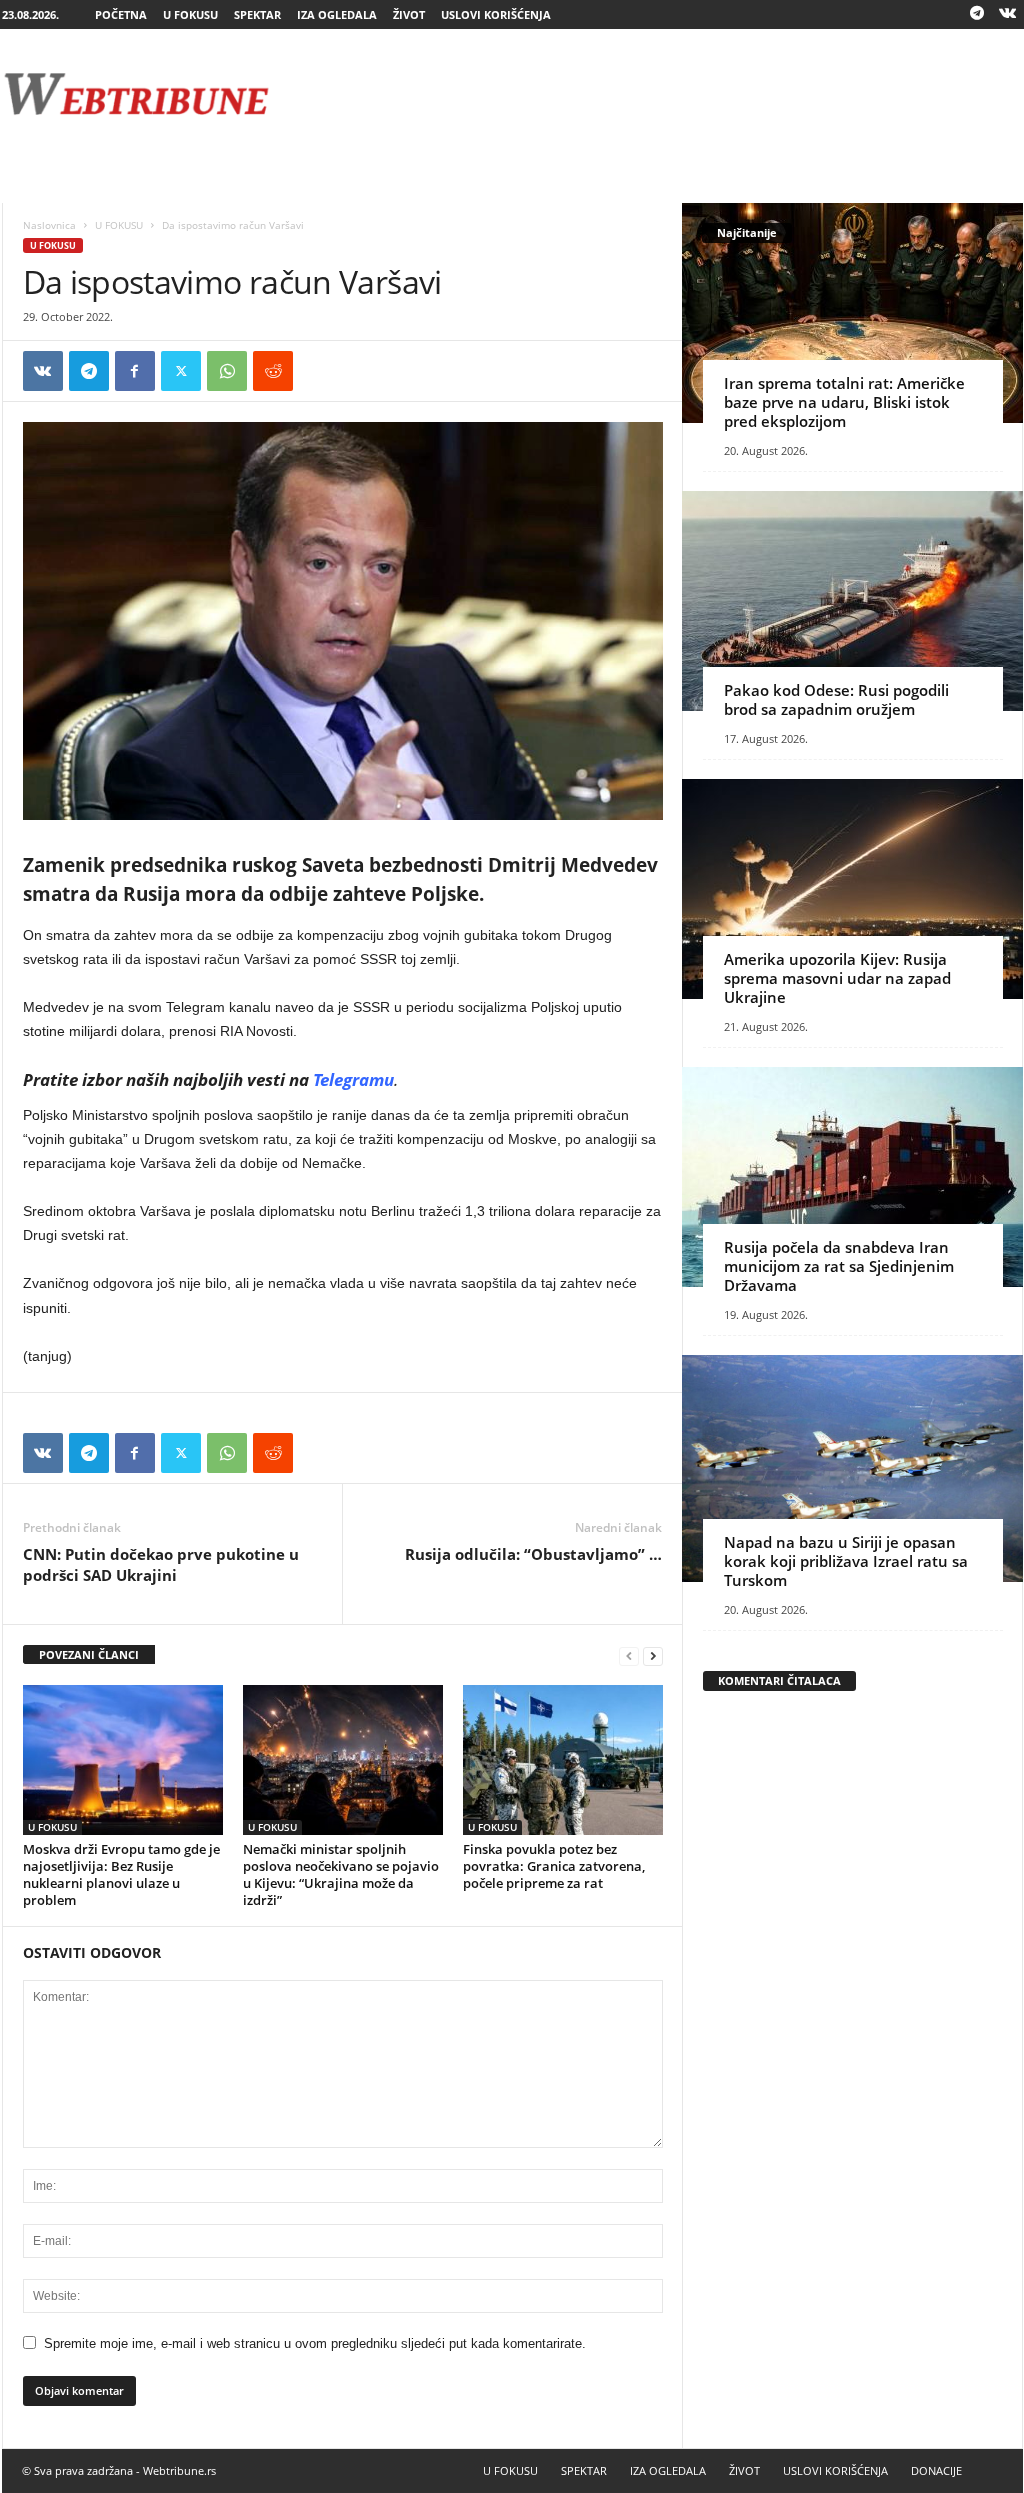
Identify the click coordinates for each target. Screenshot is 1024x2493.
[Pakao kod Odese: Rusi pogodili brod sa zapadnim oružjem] (852, 601)
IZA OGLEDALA (337, 14)
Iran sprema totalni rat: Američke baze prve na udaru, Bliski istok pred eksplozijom (844, 402)
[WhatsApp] (227, 371)
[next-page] (653, 1655)
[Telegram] (977, 14)
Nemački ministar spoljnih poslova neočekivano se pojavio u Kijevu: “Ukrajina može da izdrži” (341, 1874)
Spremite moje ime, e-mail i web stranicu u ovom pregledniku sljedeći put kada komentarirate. (315, 2343)
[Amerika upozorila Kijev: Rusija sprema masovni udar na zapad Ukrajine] (852, 889)
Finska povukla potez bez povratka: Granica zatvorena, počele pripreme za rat (554, 1866)
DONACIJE (936, 2470)
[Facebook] (135, 371)
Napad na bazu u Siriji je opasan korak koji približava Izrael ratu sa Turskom (846, 1561)
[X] (181, 371)
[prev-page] (629, 1655)
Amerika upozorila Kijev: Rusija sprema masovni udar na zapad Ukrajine (837, 978)
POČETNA (121, 14)
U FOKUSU (190, 14)
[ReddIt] (273, 371)
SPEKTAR (257, 14)
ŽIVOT (409, 14)
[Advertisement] (659, 94)
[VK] (43, 371)
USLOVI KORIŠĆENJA (496, 14)
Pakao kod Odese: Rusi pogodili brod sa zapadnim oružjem (836, 699)
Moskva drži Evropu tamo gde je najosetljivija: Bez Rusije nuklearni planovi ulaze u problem (121, 1874)
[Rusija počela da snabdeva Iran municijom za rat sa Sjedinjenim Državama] (852, 1177)
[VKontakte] (1008, 14)
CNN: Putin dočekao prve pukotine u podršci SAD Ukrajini (161, 1564)
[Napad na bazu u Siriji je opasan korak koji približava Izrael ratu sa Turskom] (852, 1468)
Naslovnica (49, 225)
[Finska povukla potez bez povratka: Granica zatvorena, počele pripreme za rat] (563, 1760)
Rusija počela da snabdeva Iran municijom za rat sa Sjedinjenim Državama (839, 1266)
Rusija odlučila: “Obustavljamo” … (533, 1554)
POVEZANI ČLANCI (89, 1654)
